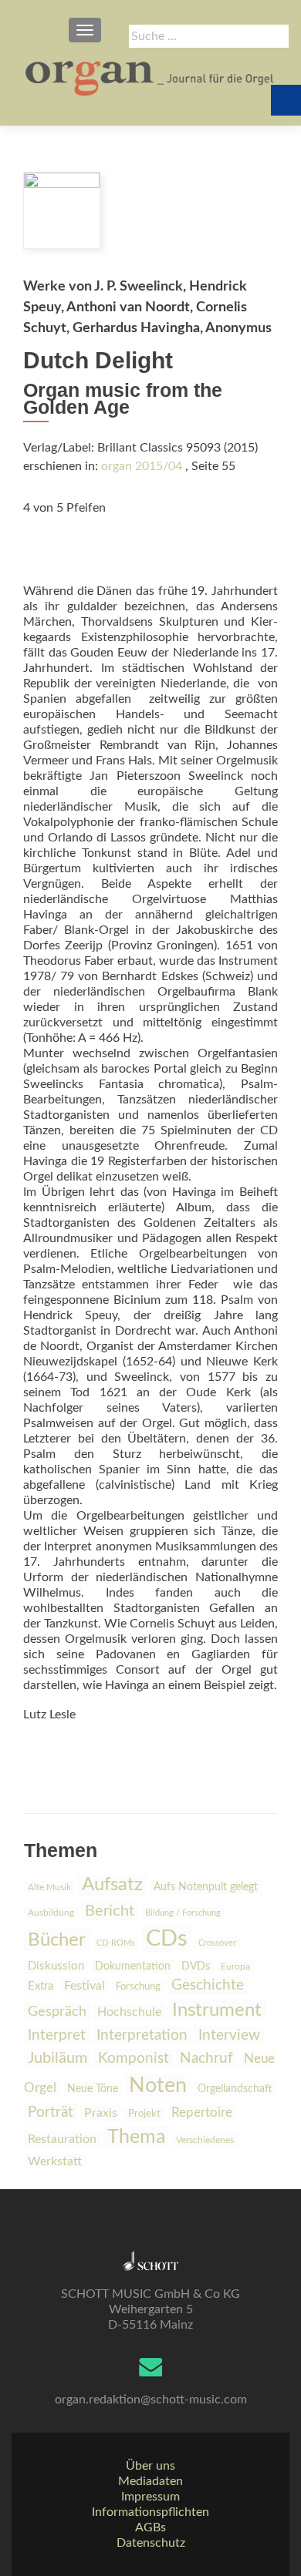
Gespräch (57, 2012)
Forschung (138, 1987)
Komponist (134, 2058)
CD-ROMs (116, 1943)
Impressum (150, 2497)
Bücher (57, 1940)
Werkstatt (55, 2161)
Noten (158, 2086)
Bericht (110, 1911)
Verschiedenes (205, 2140)
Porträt (51, 2113)
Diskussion (56, 1966)
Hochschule (129, 2012)
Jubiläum (57, 2058)
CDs (167, 1939)
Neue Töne (93, 2089)
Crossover (217, 1943)
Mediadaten (150, 2481)
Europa (235, 1966)
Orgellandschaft (235, 2089)
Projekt (144, 2114)
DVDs (196, 1966)
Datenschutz (151, 2543)
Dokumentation (133, 1966)
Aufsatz (112, 1885)
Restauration (62, 2139)
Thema (136, 2137)
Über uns (150, 2466)
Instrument (217, 2010)
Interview (229, 2035)
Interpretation (142, 2035)
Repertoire (202, 2113)
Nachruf (206, 2059)
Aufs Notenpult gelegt (206, 1887)
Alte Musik (49, 1887)
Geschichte (208, 1985)
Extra (41, 1986)
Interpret (57, 2035)
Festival (85, 1986)
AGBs (150, 2527)
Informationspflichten (150, 2512)
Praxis (101, 2113)
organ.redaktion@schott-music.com (151, 2400)
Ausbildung (51, 1913)
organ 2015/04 (142, 466)
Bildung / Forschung (183, 1913)
